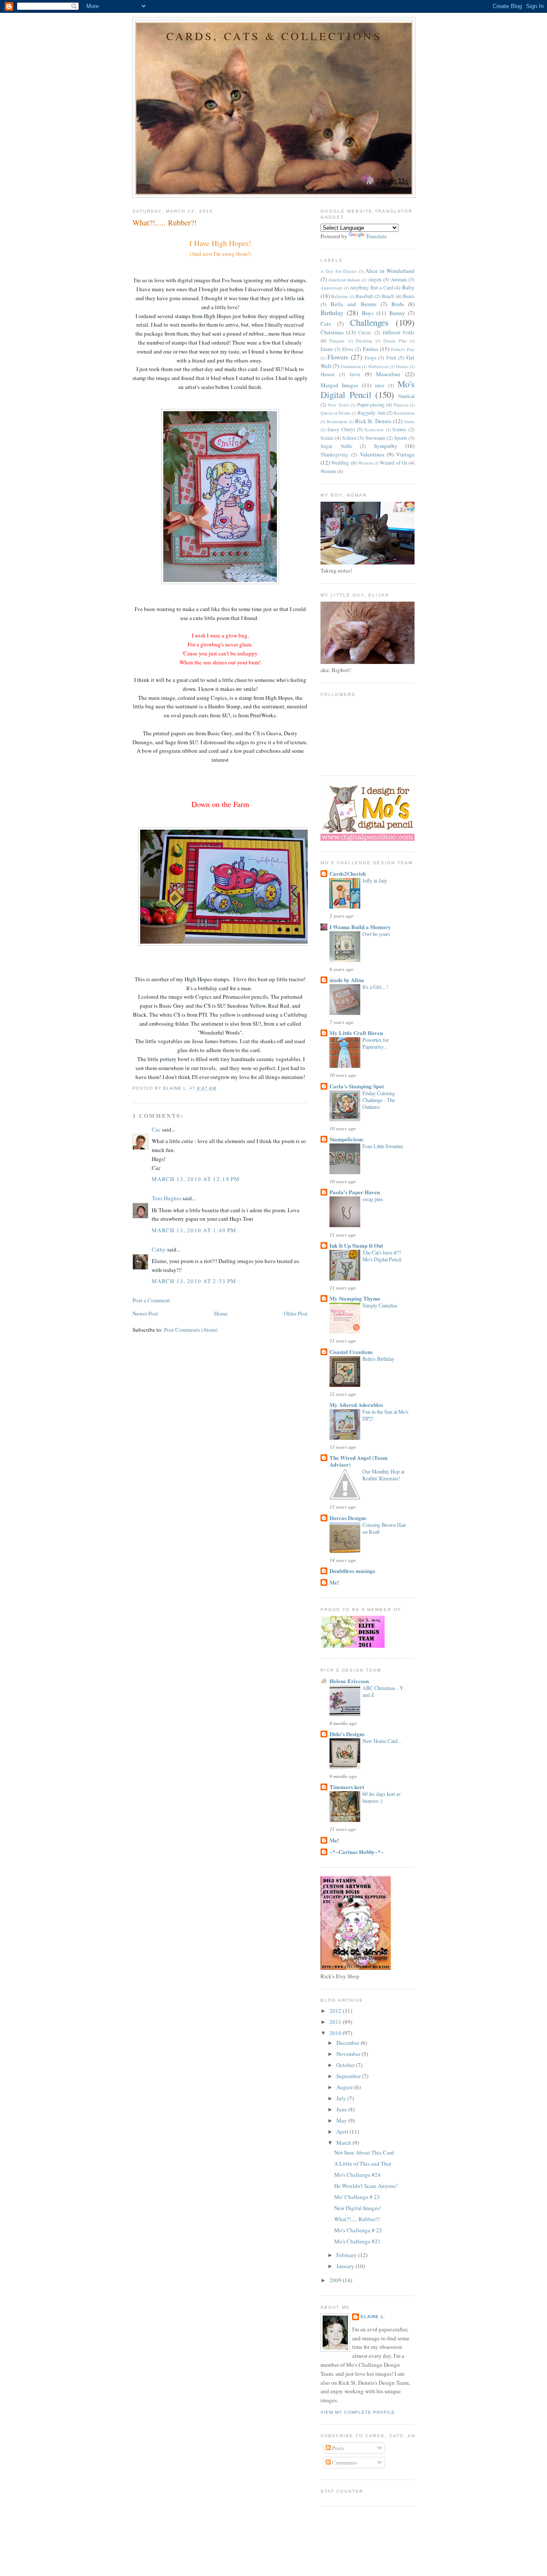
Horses (402, 366)
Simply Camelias (380, 1305)
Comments (344, 2462)
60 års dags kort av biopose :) (382, 1797)
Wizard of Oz (394, 463)
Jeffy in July (375, 880)
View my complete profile (358, 2412)
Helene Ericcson (349, 1681)
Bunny (397, 313)
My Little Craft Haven (356, 1033)
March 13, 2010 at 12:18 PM (196, 1179)
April (343, 2132)
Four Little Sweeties (383, 1146)
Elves (348, 349)
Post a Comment (151, 1300)
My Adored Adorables (356, 1405)
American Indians (344, 280)
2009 (336, 2280)
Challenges (369, 322)
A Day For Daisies (339, 271)
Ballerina (340, 296)
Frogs (371, 358)
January (346, 2266)
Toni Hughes (166, 1198)
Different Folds (399, 332)
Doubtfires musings (352, 1571)
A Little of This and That (363, 2164)
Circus (365, 332)
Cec (156, 1129)
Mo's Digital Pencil (368, 389)
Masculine (388, 374)
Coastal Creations (351, 1352)
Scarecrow (374, 430)
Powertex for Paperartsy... (376, 1043)
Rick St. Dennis (373, 421)
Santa (409, 421)
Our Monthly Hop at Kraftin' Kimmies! (383, 1475)
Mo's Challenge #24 (357, 2175)
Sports (401, 438)
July (342, 2098)
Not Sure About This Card (364, 2152)
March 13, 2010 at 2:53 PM (194, 1281)
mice (379, 385)
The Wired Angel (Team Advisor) (359, 1461)
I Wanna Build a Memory (360, 927)
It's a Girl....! (375, 987)
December (348, 2043)
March (344, 2143)
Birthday (332, 313)
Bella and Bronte (353, 304)
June (342, 2109)
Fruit (391, 358)
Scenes (399, 429)
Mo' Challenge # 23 (357, 2197)
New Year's (338, 405)
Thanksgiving (334, 455)
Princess (401, 405)
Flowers (338, 357)
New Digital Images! (358, 2208)
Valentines (372, 454)
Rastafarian (404, 413)
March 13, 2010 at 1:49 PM (194, 1230)
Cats (326, 324)
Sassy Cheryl (341, 429)
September (349, 2076)
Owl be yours (376, 934)
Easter (327, 349)
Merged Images (339, 385)
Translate (376, 236)
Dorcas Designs (348, 1518)
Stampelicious (346, 1139)
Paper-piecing (371, 405)
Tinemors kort (347, 1787)
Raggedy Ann (372, 413)
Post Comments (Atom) (191, 1330)
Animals (399, 279)
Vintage (405, 454)
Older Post (296, 1313)
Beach (388, 296)
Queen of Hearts (335, 413)
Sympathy (386, 446)
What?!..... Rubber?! (357, 2219)
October (346, 2065)
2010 (336, 2033)
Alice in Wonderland (390, 271)
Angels (375, 279)
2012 (336, 2011)
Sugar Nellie (336, 446)
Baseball (364, 296)
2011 (336, 2022)
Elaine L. (373, 2317)
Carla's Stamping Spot (357, 1086)
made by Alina (347, 980)
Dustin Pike (395, 341)
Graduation (351, 366)
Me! (334, 1582)
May (342, 2120)
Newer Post (145, 1313)
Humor (328, 374)
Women (328, 471)
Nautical (406, 396)
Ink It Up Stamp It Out (356, 1245)
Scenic (327, 438)
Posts (337, 2448)
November (349, 2054)
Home (221, 1313)
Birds (398, 304)
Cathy (159, 1249)
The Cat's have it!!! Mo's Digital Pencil (382, 1256)
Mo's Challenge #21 (357, 2241)
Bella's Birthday (378, 1359)
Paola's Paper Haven (355, 1192)
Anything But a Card (371, 288)
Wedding (340, 463)
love (355, 374)
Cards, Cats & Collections (274, 36)
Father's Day (403, 349)
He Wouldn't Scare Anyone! (366, 2186)
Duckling (364, 341)
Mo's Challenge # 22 (358, 2230)
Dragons (337, 341)
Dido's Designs (347, 1734)
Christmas (332, 332)
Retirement (337, 421)
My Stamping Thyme (355, 1298)
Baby (408, 287)
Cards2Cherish (348, 873)
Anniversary (331, 288)
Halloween (378, 366)
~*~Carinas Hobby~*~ (357, 1852)
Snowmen (375, 438)
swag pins (373, 1199)
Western (365, 463)
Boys (368, 313)
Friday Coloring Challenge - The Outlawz (379, 1100)
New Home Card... (382, 1741)
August (345, 2087)
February (347, 2255)
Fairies (371, 349)
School (349, 438)
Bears (409, 296)
